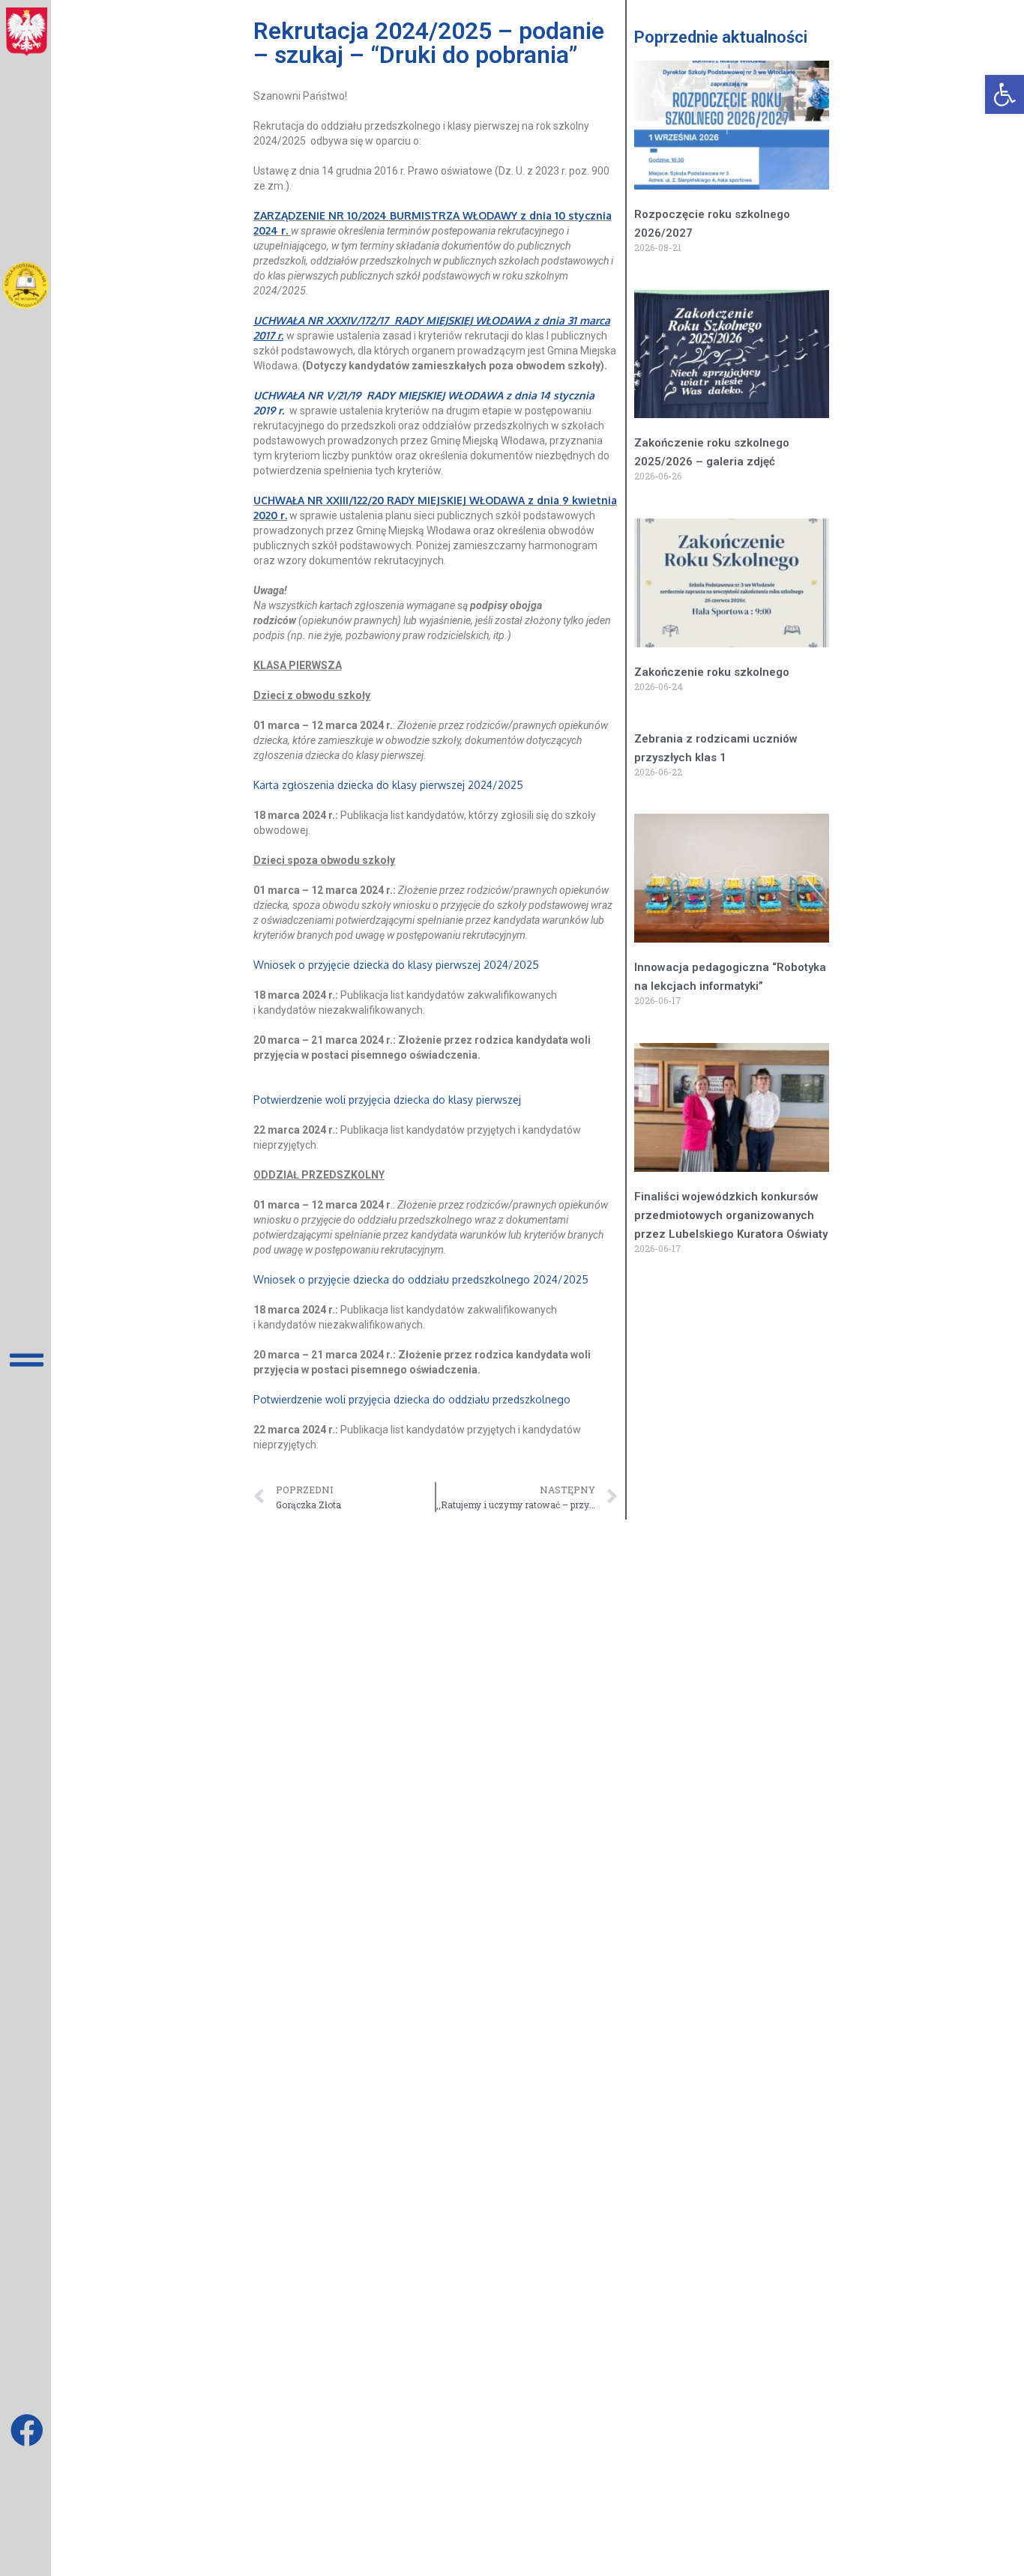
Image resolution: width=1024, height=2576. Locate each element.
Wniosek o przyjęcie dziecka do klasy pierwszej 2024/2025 (396, 965)
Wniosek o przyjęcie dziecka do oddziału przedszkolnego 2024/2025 (422, 1279)
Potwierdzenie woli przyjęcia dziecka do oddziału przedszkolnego (412, 1399)
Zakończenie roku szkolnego (712, 672)
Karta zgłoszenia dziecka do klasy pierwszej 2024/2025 (390, 785)
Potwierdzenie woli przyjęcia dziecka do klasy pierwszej (392, 1100)
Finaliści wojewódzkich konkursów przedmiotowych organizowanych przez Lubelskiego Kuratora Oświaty (731, 1215)
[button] (1005, 94)
